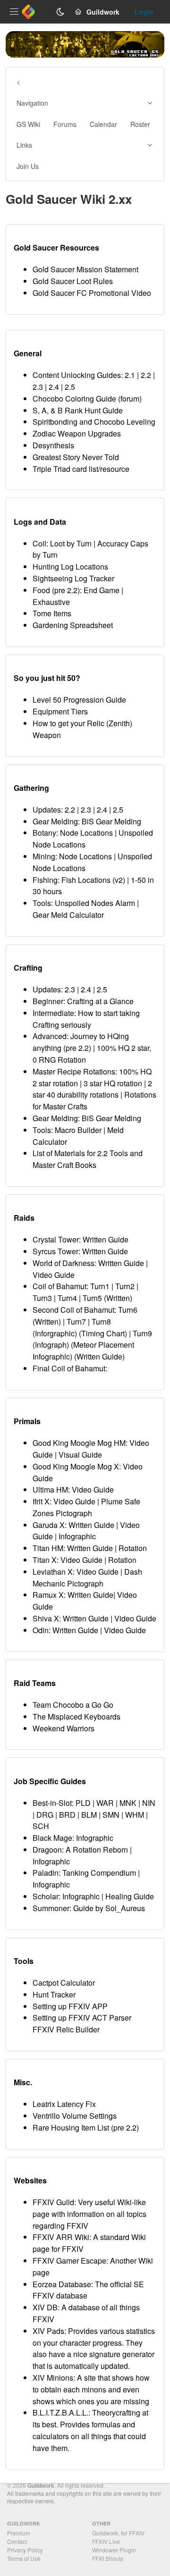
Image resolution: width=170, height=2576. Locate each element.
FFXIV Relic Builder (66, 2029)
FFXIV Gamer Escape (69, 2261)
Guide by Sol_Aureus (109, 1908)
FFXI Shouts (108, 2558)
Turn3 (42, 1298)
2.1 (130, 375)
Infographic (77, 1536)
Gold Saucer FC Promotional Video (92, 293)
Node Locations (86, 833)
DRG (45, 1815)
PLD (83, 1803)
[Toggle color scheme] (60, 12)
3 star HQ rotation (113, 1083)
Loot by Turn (71, 543)
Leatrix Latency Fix (64, 2104)
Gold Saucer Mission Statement (85, 269)
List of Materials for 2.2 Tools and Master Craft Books (88, 1159)
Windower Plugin (114, 2550)
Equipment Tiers (60, 711)
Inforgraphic (55, 1333)
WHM (135, 1815)
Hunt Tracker (54, 1994)
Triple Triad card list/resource (81, 469)
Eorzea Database (62, 2284)
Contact (17, 2541)
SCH (41, 1826)
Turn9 (142, 1333)
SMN (111, 1815)
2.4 (54, 387)
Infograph (51, 1345)
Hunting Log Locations (70, 566)
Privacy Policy (25, 2550)
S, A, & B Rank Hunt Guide (78, 410)
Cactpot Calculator (64, 1983)
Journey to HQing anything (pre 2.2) (81, 1042)
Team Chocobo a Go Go (73, 1705)
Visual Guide (80, 1455)
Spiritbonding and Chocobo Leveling (94, 422)
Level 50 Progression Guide (79, 700)
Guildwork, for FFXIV (118, 2533)
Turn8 (101, 1322)
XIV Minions (53, 2378)
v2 (119, 880)
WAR (105, 1803)
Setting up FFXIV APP (70, 2006)
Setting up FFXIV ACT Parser (82, 2018)
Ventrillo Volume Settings (75, 2116)
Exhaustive (51, 602)
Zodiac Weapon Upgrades (77, 433)
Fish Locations (86, 880)
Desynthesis (53, 445)
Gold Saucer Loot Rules (73, 281)
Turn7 (76, 1322)
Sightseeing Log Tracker (73, 578)
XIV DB (45, 2307)
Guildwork (41, 2485)
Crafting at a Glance (100, 1001)
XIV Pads (48, 2331)
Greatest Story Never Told (76, 457)
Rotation (133, 1548)
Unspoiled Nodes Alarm (95, 903)
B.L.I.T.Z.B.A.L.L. (60, 2412)
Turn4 (67, 1298)
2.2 (146, 375)
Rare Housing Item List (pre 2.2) (86, 2127)
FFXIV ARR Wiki (61, 2237)
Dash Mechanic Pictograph (87, 1577)
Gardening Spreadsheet (73, 625)
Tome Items (52, 613)
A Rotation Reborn (97, 1850)
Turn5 (92, 1298)
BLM (89, 1815)
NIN (149, 1803)
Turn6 (128, 1310)
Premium (19, 2533)
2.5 (70, 387)
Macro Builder (78, 1130)
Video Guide (54, 1275)
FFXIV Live (106, 2541)
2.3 (38, 387)
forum (130, 399)
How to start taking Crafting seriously (86, 1019)
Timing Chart (103, 1333)
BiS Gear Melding (111, 821)
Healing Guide (130, 1896)
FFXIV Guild (53, 2202)
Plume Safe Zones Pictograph (86, 1507)
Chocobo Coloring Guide (74, 399)
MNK (128, 1803)
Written (118, 1298)
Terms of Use (24, 2558)
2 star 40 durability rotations (92, 1089)
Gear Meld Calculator (68, 915)
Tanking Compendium (99, 1873)
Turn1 (100, 1286)
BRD (67, 1815)
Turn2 (125, 1286)
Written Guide (106, 1239)
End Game (102, 590)
